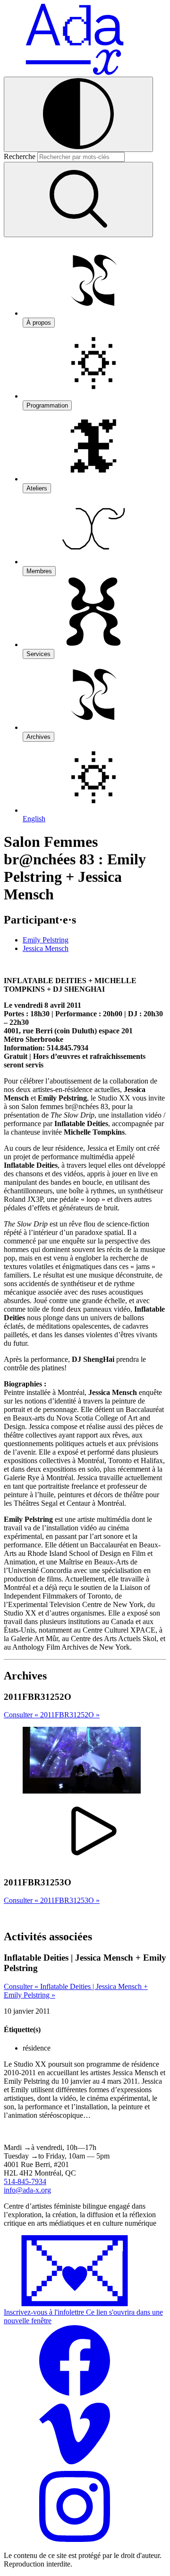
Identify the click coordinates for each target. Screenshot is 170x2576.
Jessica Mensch (46, 948)
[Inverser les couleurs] (78, 114)
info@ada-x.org (27, 2190)
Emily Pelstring (46, 940)
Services (38, 654)
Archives (38, 737)
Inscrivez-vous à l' (83, 2316)
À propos (39, 323)
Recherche (20, 156)
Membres (39, 571)
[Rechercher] (78, 200)
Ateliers (37, 488)
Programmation (47, 405)
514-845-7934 (25, 2181)
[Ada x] (75, 72)
